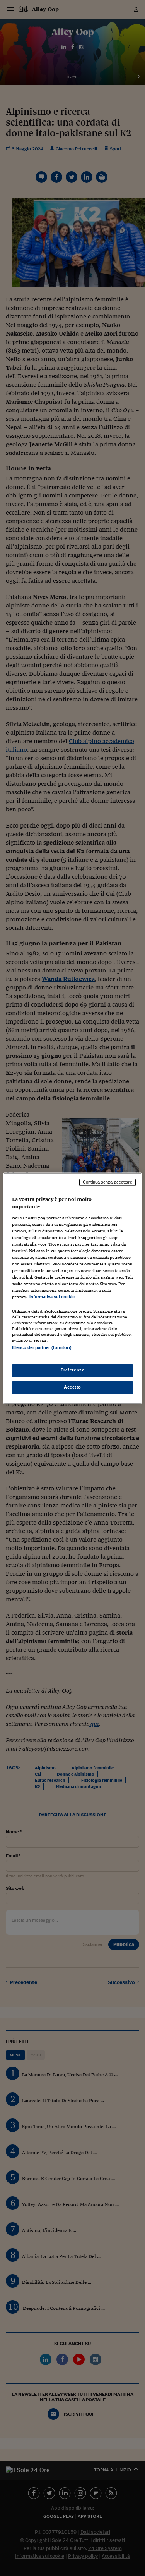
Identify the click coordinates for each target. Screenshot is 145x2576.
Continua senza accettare (107, 1182)
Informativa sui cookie (52, 1297)
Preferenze (73, 1370)
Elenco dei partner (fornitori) (42, 1347)
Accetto (72, 1387)
